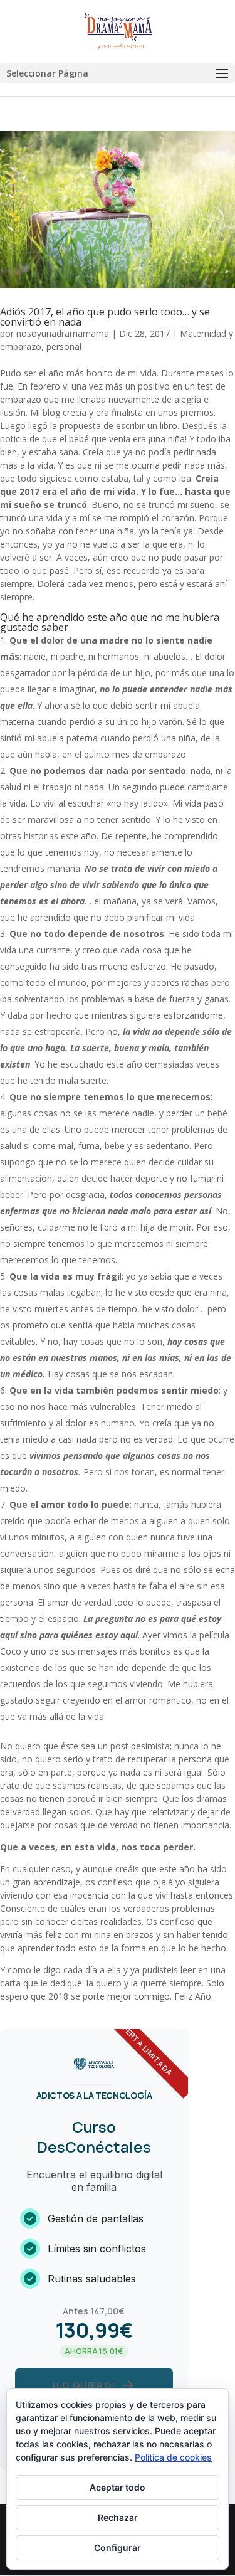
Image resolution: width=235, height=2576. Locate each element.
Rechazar (118, 2517)
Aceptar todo (118, 2487)
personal (64, 347)
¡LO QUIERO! (94, 2385)
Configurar (118, 2547)
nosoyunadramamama (63, 333)
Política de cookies (173, 2457)
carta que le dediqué (41, 1983)
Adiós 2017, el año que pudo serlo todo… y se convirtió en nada (105, 317)
